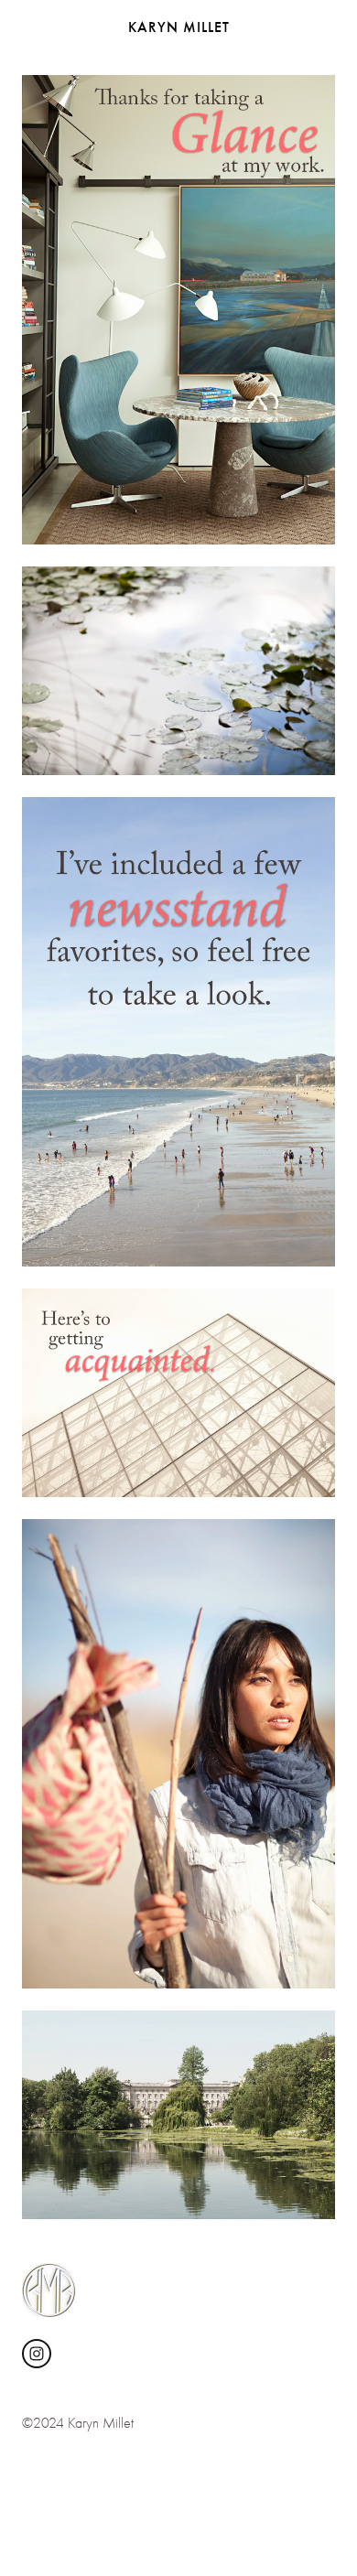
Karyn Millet (179, 27)
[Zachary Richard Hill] (37, 2354)
